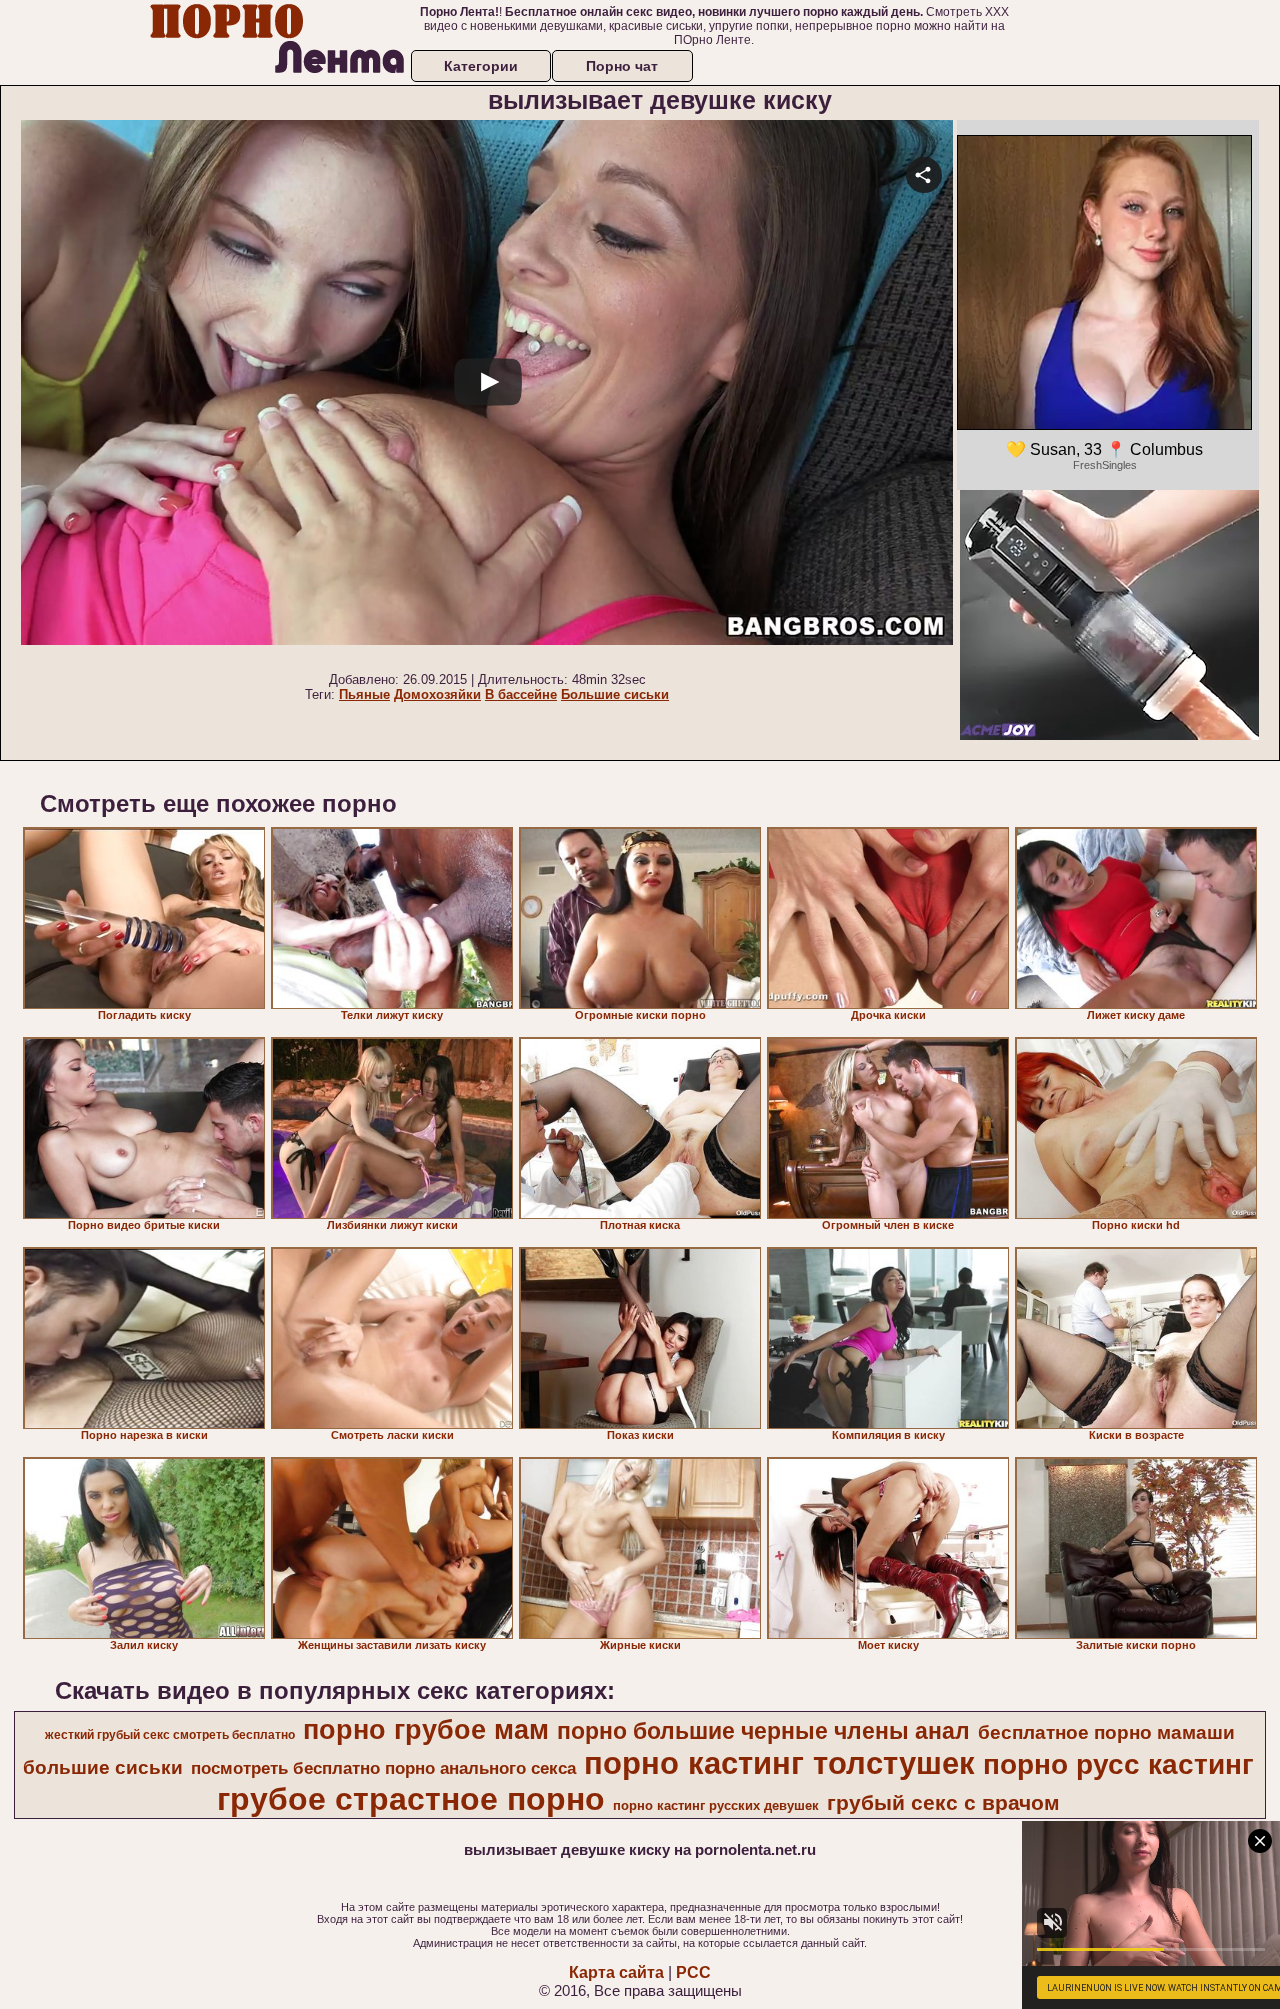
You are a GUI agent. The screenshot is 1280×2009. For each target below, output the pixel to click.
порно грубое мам (426, 1730)
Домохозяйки (437, 694)
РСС (693, 1972)
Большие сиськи (615, 694)
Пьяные (364, 694)
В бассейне (521, 694)
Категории (481, 66)
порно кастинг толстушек (779, 1763)
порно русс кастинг (1118, 1764)
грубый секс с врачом (943, 1803)
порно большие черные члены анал (763, 1731)
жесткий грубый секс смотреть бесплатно (170, 1735)
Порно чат (622, 66)
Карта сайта (616, 1972)
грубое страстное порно (411, 1799)
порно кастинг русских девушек (716, 1805)
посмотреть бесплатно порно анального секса (383, 1768)
